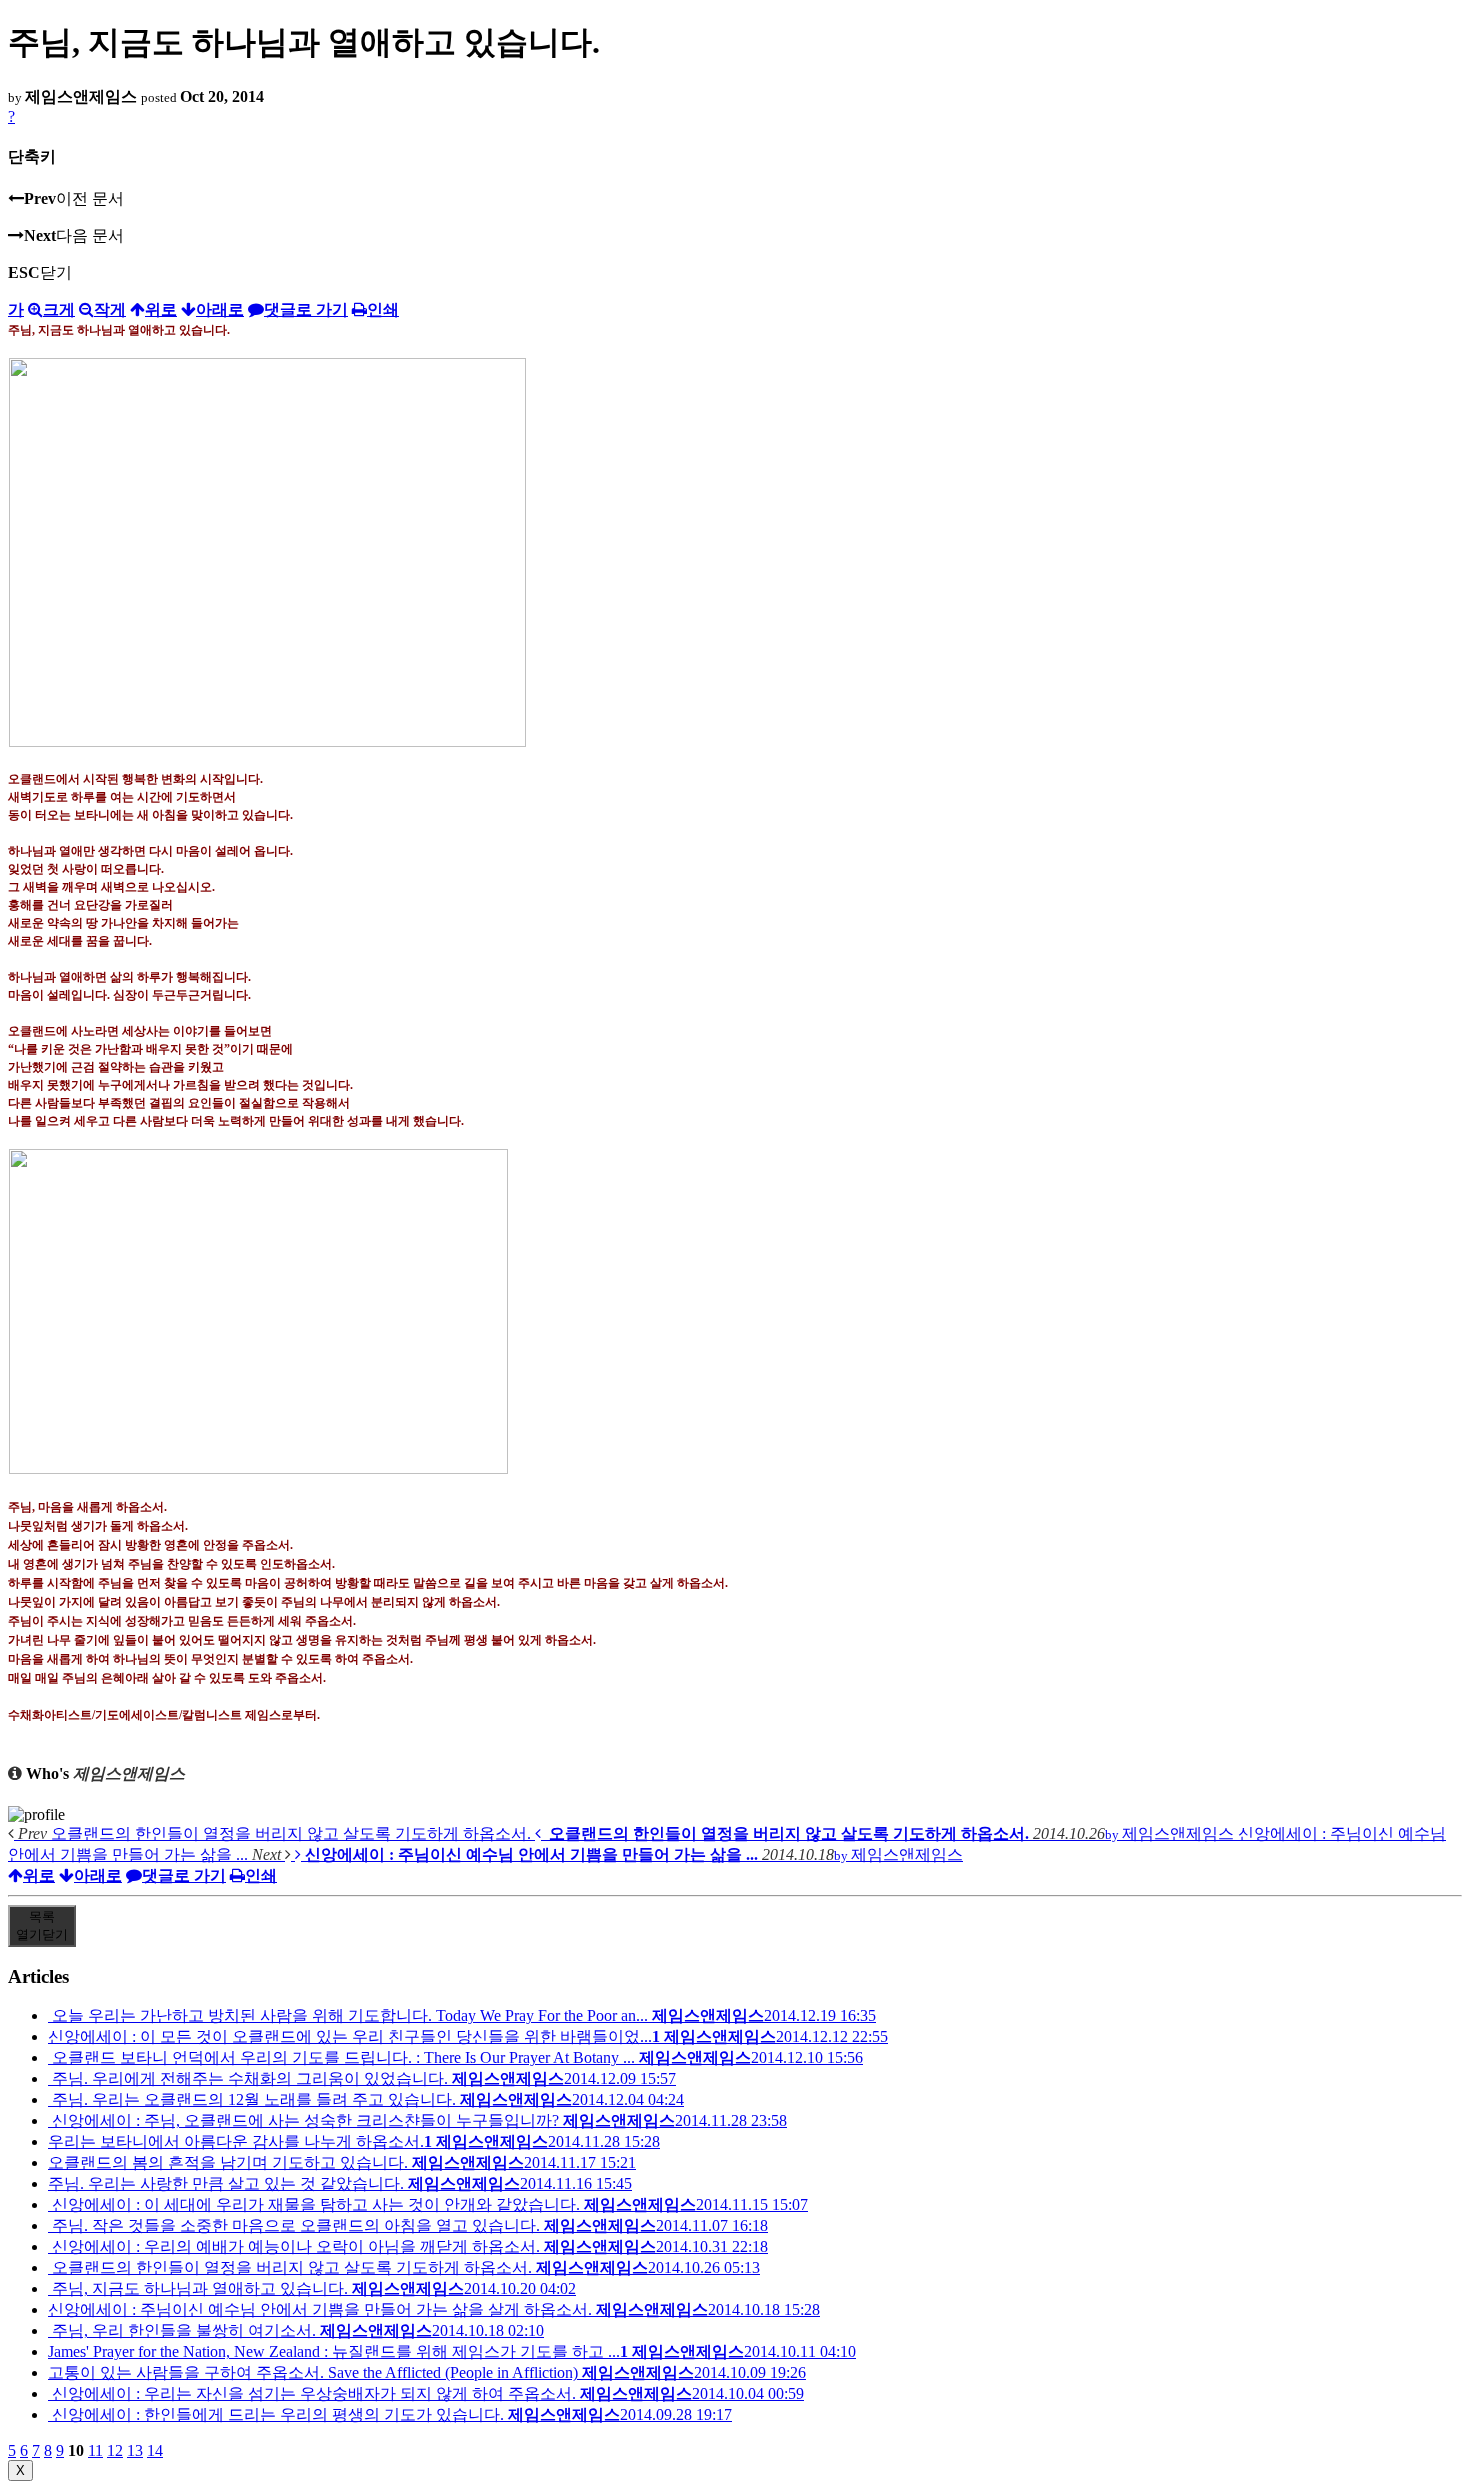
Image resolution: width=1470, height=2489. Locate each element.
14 (155, 2450)
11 (95, 2450)
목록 (42, 1925)
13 (135, 2450)
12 (115, 2450)
